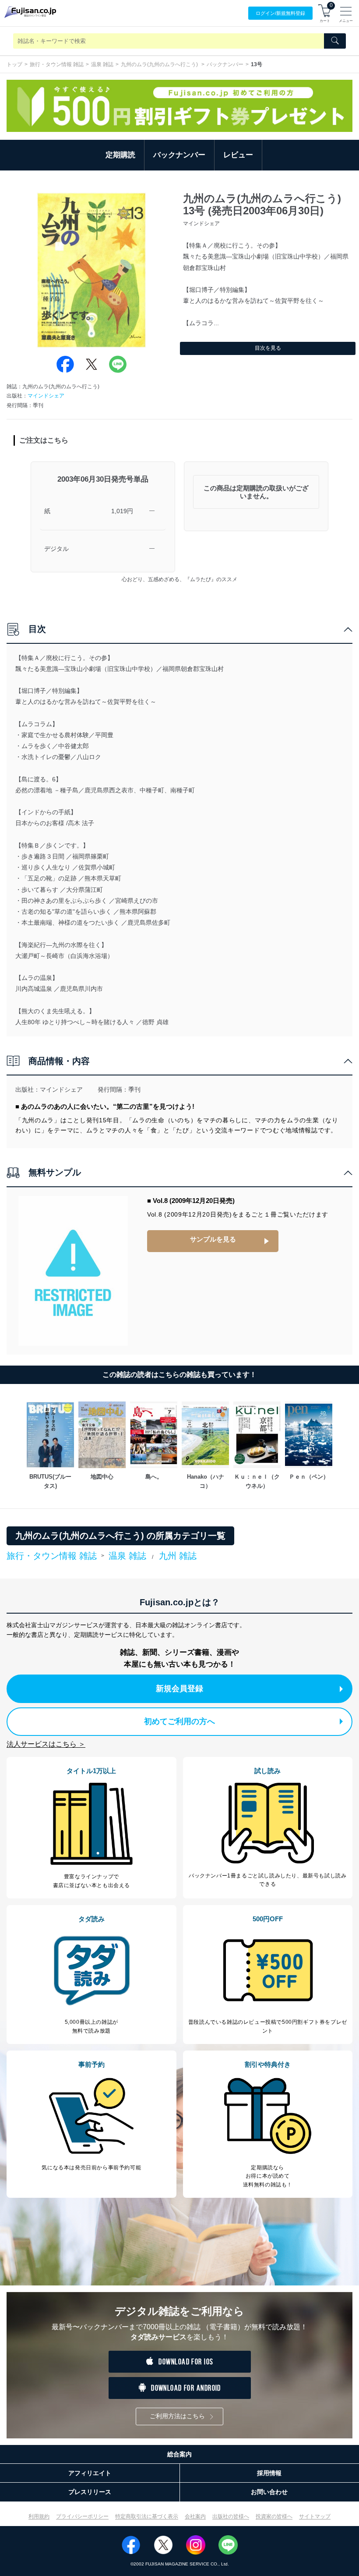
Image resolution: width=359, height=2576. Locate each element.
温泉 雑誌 (102, 64)
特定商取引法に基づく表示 (147, 2516)
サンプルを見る (213, 1239)
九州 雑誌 (178, 1556)
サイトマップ (315, 2516)
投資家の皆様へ (274, 2516)
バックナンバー (225, 64)
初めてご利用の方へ (179, 1721)
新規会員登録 (179, 1689)
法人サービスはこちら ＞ (46, 1744)
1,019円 (122, 511)
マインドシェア (46, 396)
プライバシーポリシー (82, 2516)
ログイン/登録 (280, 13)
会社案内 (195, 2516)
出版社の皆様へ (231, 2516)
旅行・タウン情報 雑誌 (57, 64)
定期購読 (120, 155)
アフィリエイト (90, 2473)
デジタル (56, 549)
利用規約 (39, 2516)
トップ (14, 64)
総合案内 (179, 2454)
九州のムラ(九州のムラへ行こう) (160, 64)
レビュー (238, 155)
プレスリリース (90, 2492)
